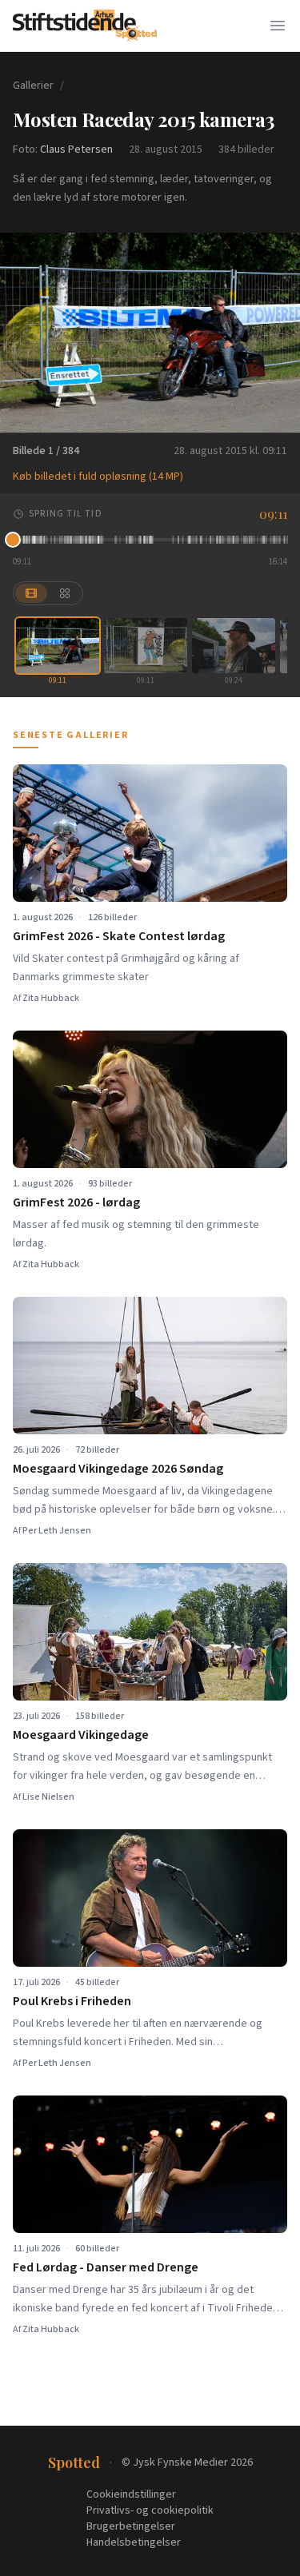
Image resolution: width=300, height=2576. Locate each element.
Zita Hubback (51, 998)
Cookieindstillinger (131, 2494)
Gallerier (33, 86)
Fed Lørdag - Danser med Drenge (106, 2267)
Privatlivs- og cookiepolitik (150, 2510)
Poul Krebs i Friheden (72, 2001)
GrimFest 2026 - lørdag (76, 1202)
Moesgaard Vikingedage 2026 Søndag (118, 1469)
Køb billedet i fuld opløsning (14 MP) (98, 477)
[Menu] (278, 26)
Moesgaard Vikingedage (81, 1735)
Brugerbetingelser (131, 2526)
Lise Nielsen (48, 1797)
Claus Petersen (76, 150)
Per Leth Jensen (57, 1531)
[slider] (150, 540)
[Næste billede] (278, 333)
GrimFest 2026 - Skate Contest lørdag (119, 936)
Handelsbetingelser (134, 2542)
